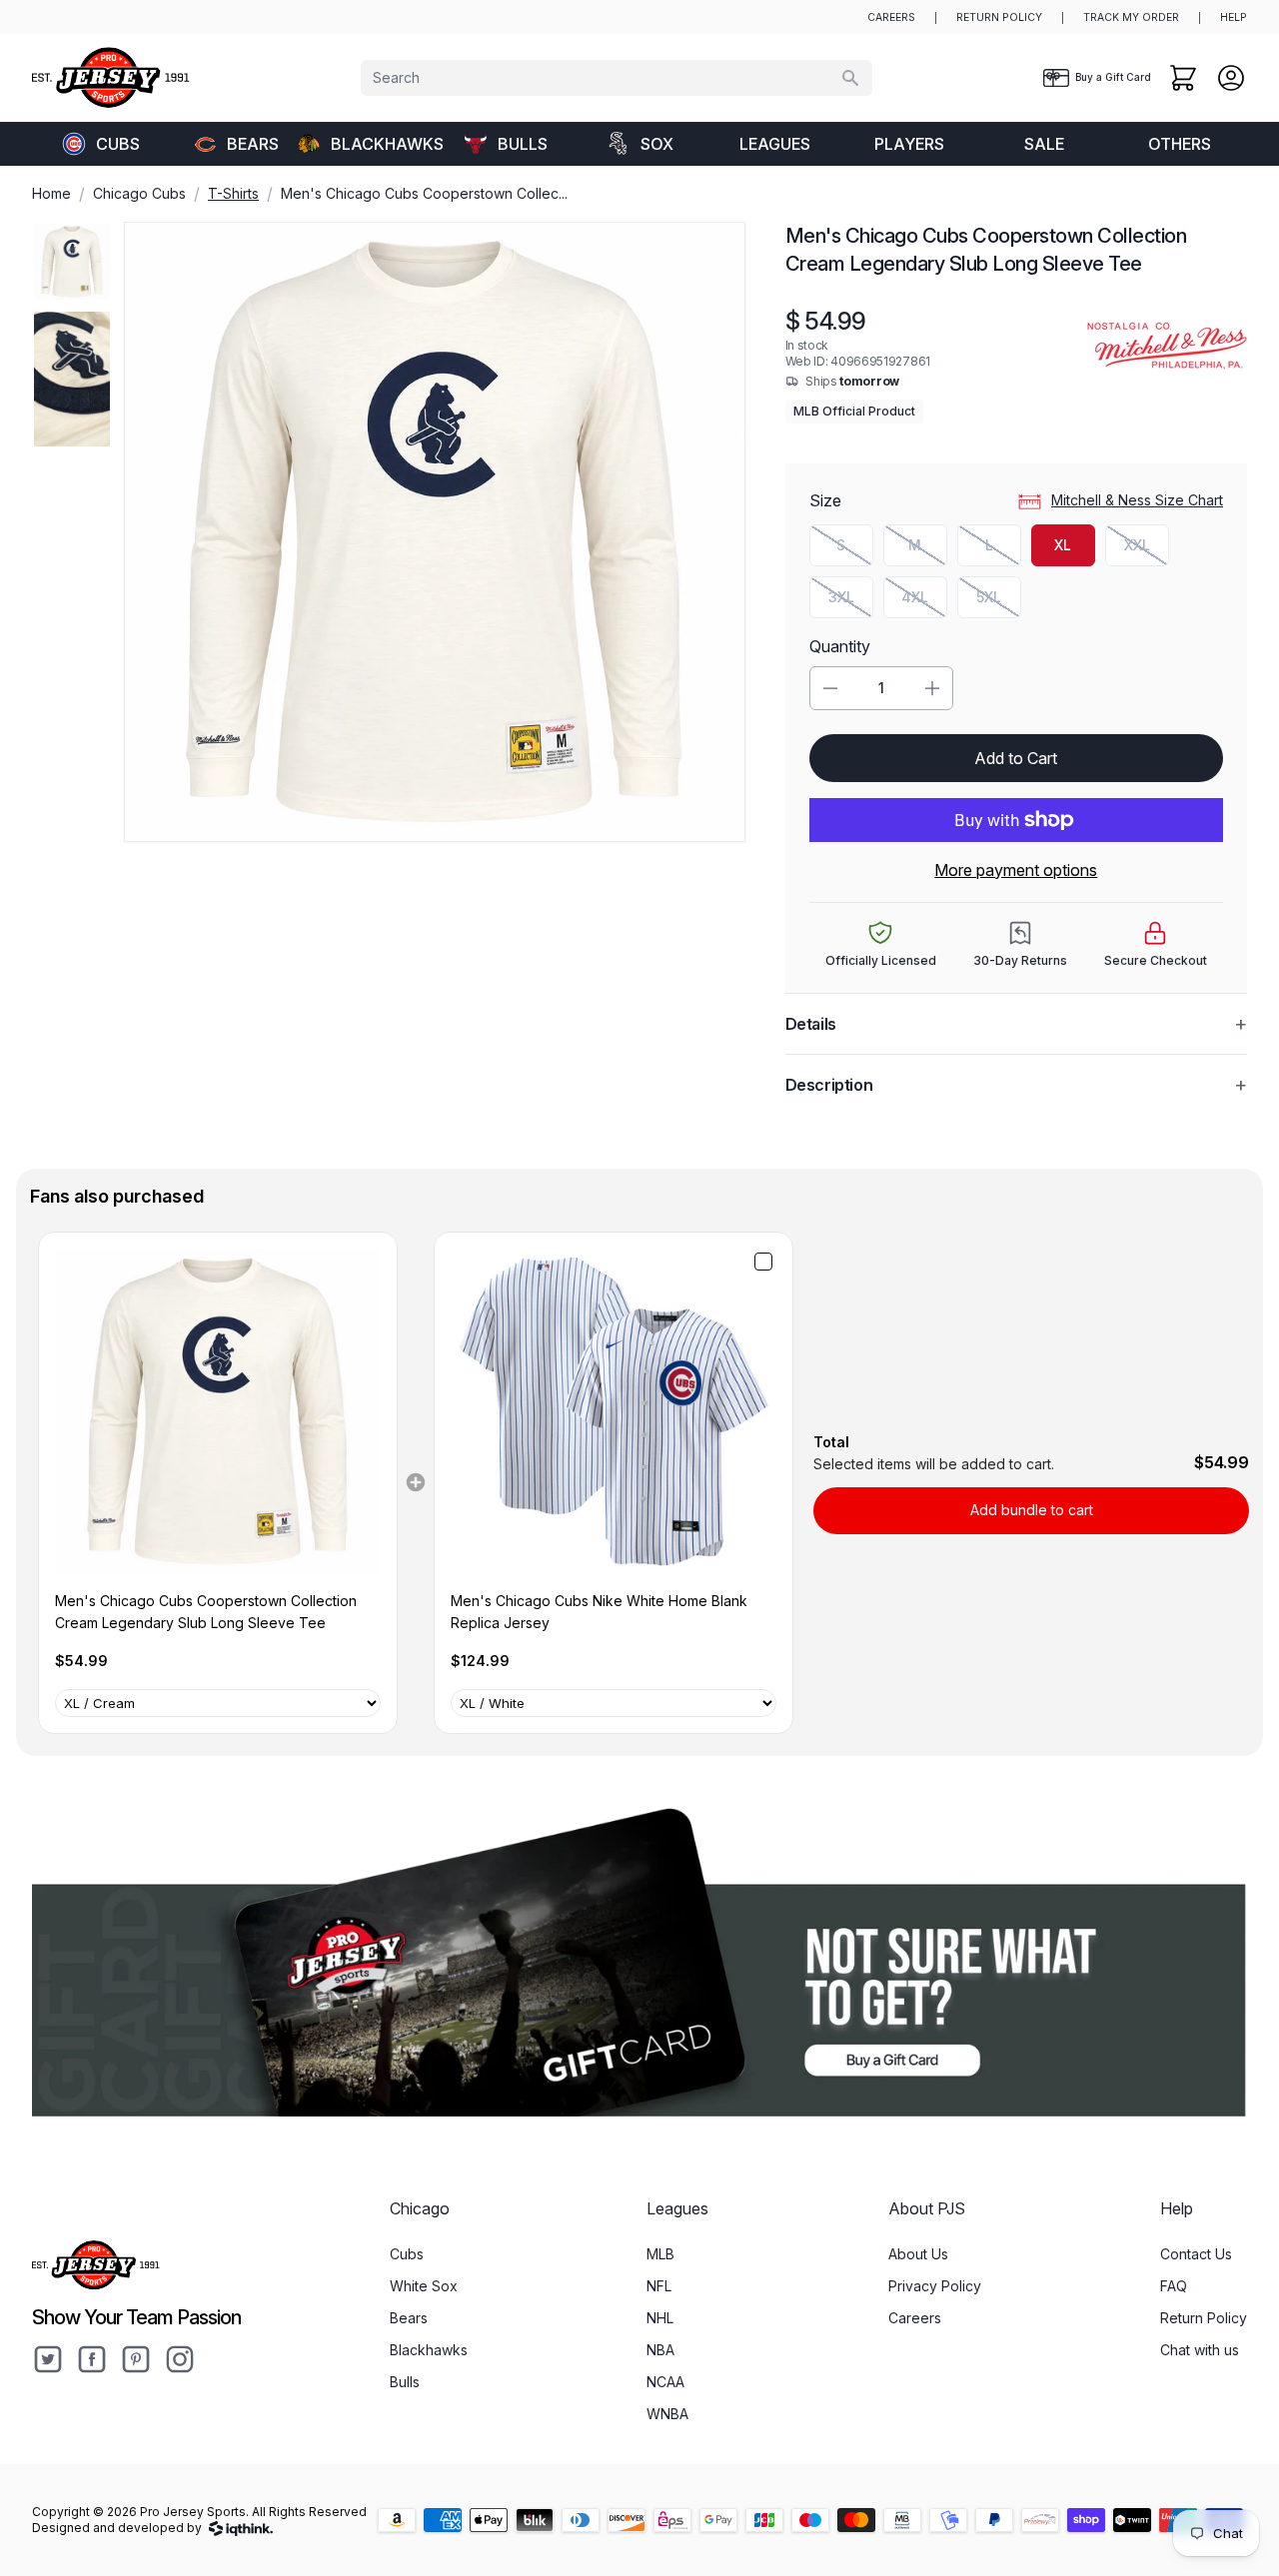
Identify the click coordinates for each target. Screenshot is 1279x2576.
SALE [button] (1044, 144)
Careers (915, 2318)
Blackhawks (384, 144)
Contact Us (1196, 2254)
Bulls (523, 144)
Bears (253, 144)
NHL (660, 2318)
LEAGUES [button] (775, 144)
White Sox (424, 2286)
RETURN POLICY (999, 17)
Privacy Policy (935, 2286)
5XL (999, 602)
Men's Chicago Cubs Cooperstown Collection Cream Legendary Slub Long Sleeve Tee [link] (206, 1612)
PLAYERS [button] (909, 144)
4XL (924, 602)
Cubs (118, 144)
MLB (660, 2254)
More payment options (1016, 870)
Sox (657, 144)
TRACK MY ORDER (1131, 17)
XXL (1147, 550)
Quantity (840, 646)
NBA (660, 2350)
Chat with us (1200, 2350)
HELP (1234, 17)
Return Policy (1204, 2318)
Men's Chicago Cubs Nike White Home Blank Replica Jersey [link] (599, 1612)
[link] (218, 1411)
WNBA (667, 2414)
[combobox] (617, 78)
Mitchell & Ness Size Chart (1137, 500)
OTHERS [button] (1180, 144)
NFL (659, 2286)
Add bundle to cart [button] (1032, 1510)
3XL (851, 602)
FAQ (1174, 2286)
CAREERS (891, 17)
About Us (918, 2254)
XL (1063, 545)
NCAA (665, 2382)
